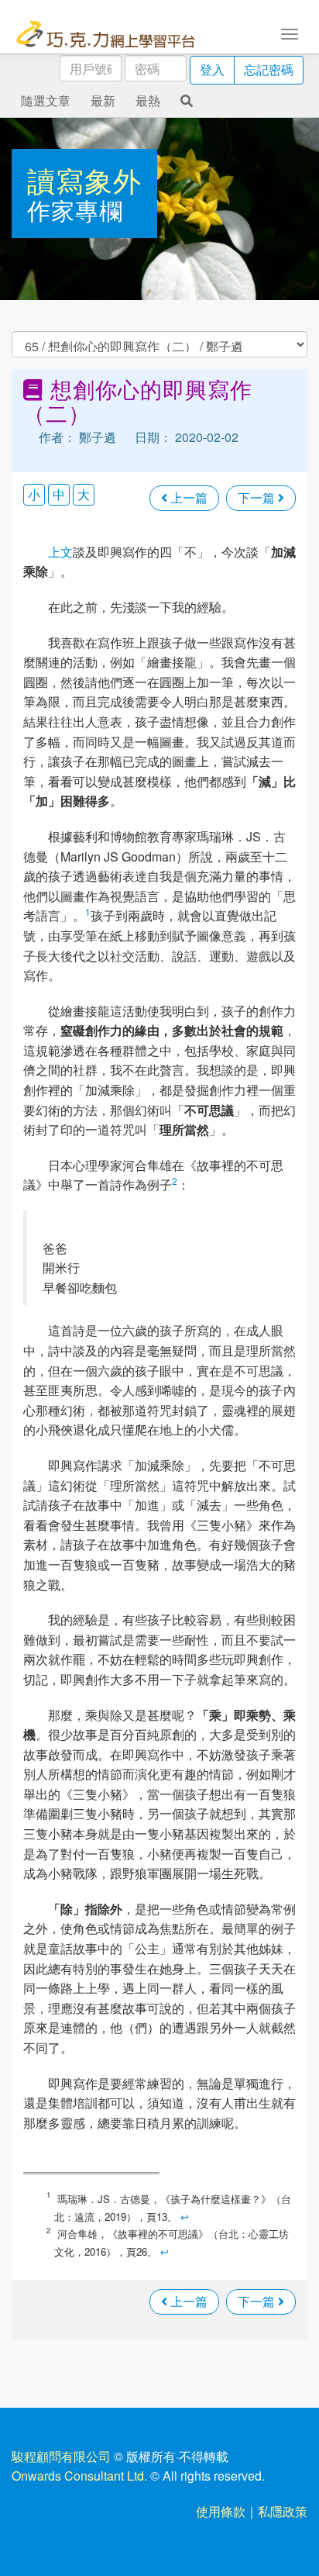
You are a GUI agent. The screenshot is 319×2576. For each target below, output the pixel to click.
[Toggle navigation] (290, 33)
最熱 (148, 100)
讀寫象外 (84, 180)
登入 (212, 69)
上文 (60, 552)
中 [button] (59, 494)
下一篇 (258, 497)
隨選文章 (46, 100)
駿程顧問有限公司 (61, 2456)
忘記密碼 (269, 69)
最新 (103, 100)
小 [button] (34, 494)
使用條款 (221, 2511)
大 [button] (84, 494)
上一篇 (187, 497)
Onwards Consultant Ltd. (79, 2476)
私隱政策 (283, 2511)
